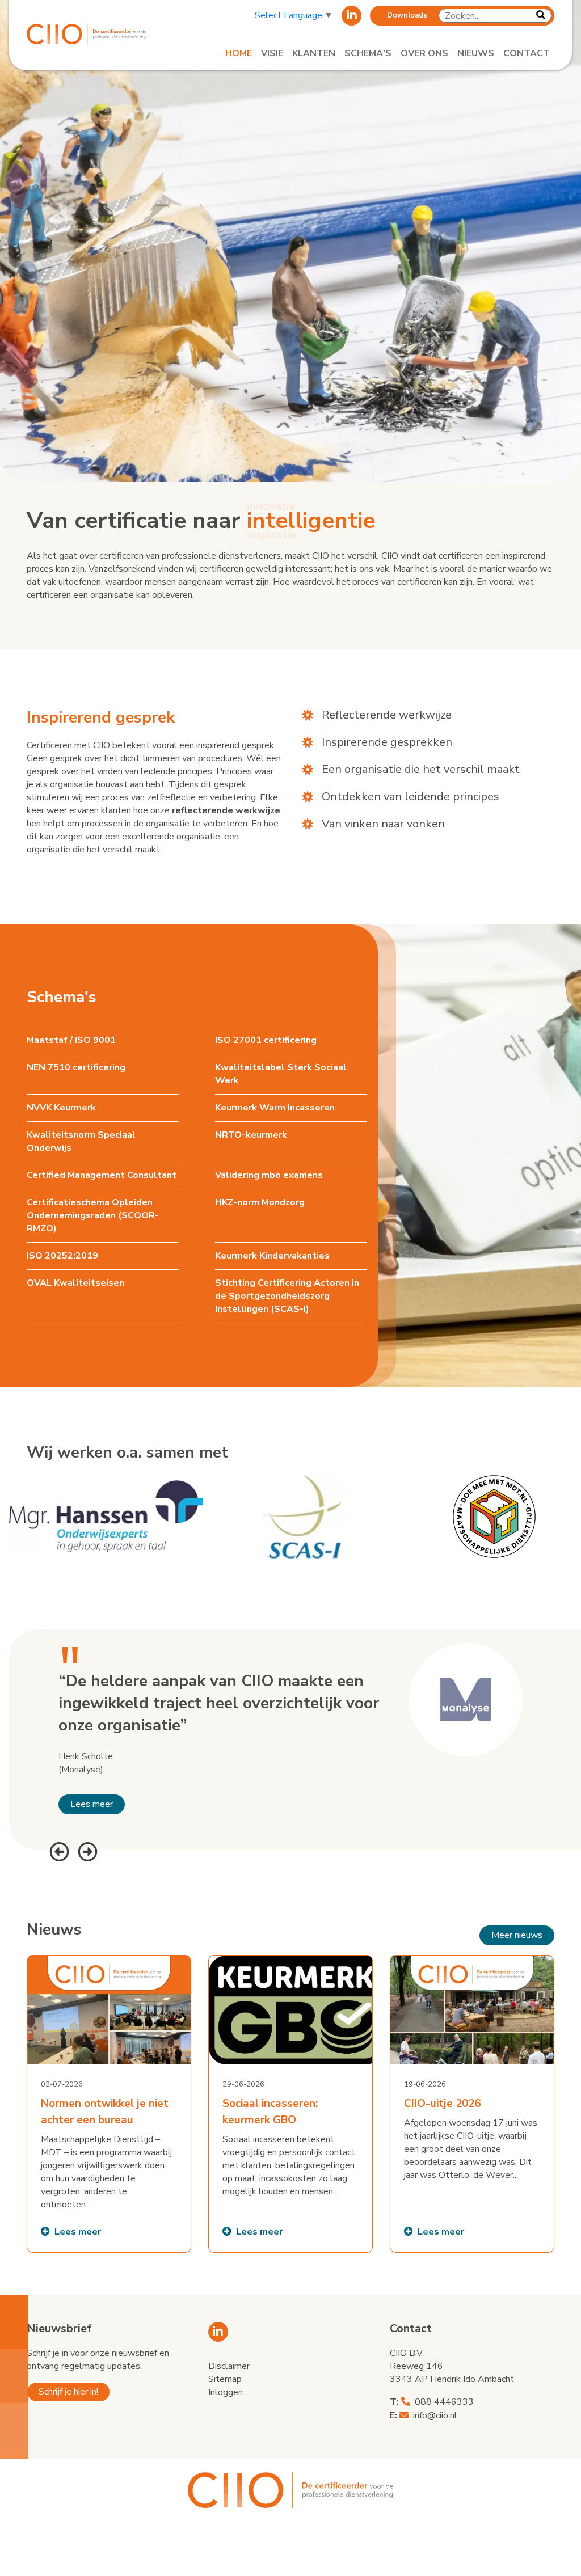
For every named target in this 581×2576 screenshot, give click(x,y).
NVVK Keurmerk (61, 1108)
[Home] (86, 34)
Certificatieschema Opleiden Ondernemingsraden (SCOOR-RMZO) (93, 1215)
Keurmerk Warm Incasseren (275, 1108)
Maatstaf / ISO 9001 (71, 1040)
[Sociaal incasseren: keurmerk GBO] (290, 2104)
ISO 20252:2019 (62, 1256)
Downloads (407, 15)
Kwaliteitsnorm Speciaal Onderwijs (81, 1141)
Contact (527, 53)
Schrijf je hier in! (68, 2392)
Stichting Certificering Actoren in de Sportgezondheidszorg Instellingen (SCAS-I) (287, 1296)
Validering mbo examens (269, 1175)
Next (86, 1850)
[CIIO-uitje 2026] (472, 2104)
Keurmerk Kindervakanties (272, 1256)
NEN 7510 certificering (76, 1067)
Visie (272, 53)
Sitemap (225, 2379)
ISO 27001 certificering (266, 1040)
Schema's (368, 53)
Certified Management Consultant (102, 1175)
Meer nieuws (517, 1935)
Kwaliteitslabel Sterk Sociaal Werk (281, 1074)
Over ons (424, 53)
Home (239, 53)
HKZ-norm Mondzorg (260, 1202)
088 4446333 (444, 2402)
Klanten (314, 53)
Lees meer (92, 1804)
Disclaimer (229, 2366)
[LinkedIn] (351, 16)
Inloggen (226, 2392)
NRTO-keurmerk (251, 1135)
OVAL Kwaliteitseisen (75, 1283)
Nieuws (476, 53)
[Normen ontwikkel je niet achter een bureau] (109, 2104)
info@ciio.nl (435, 2415)
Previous (58, 1850)
